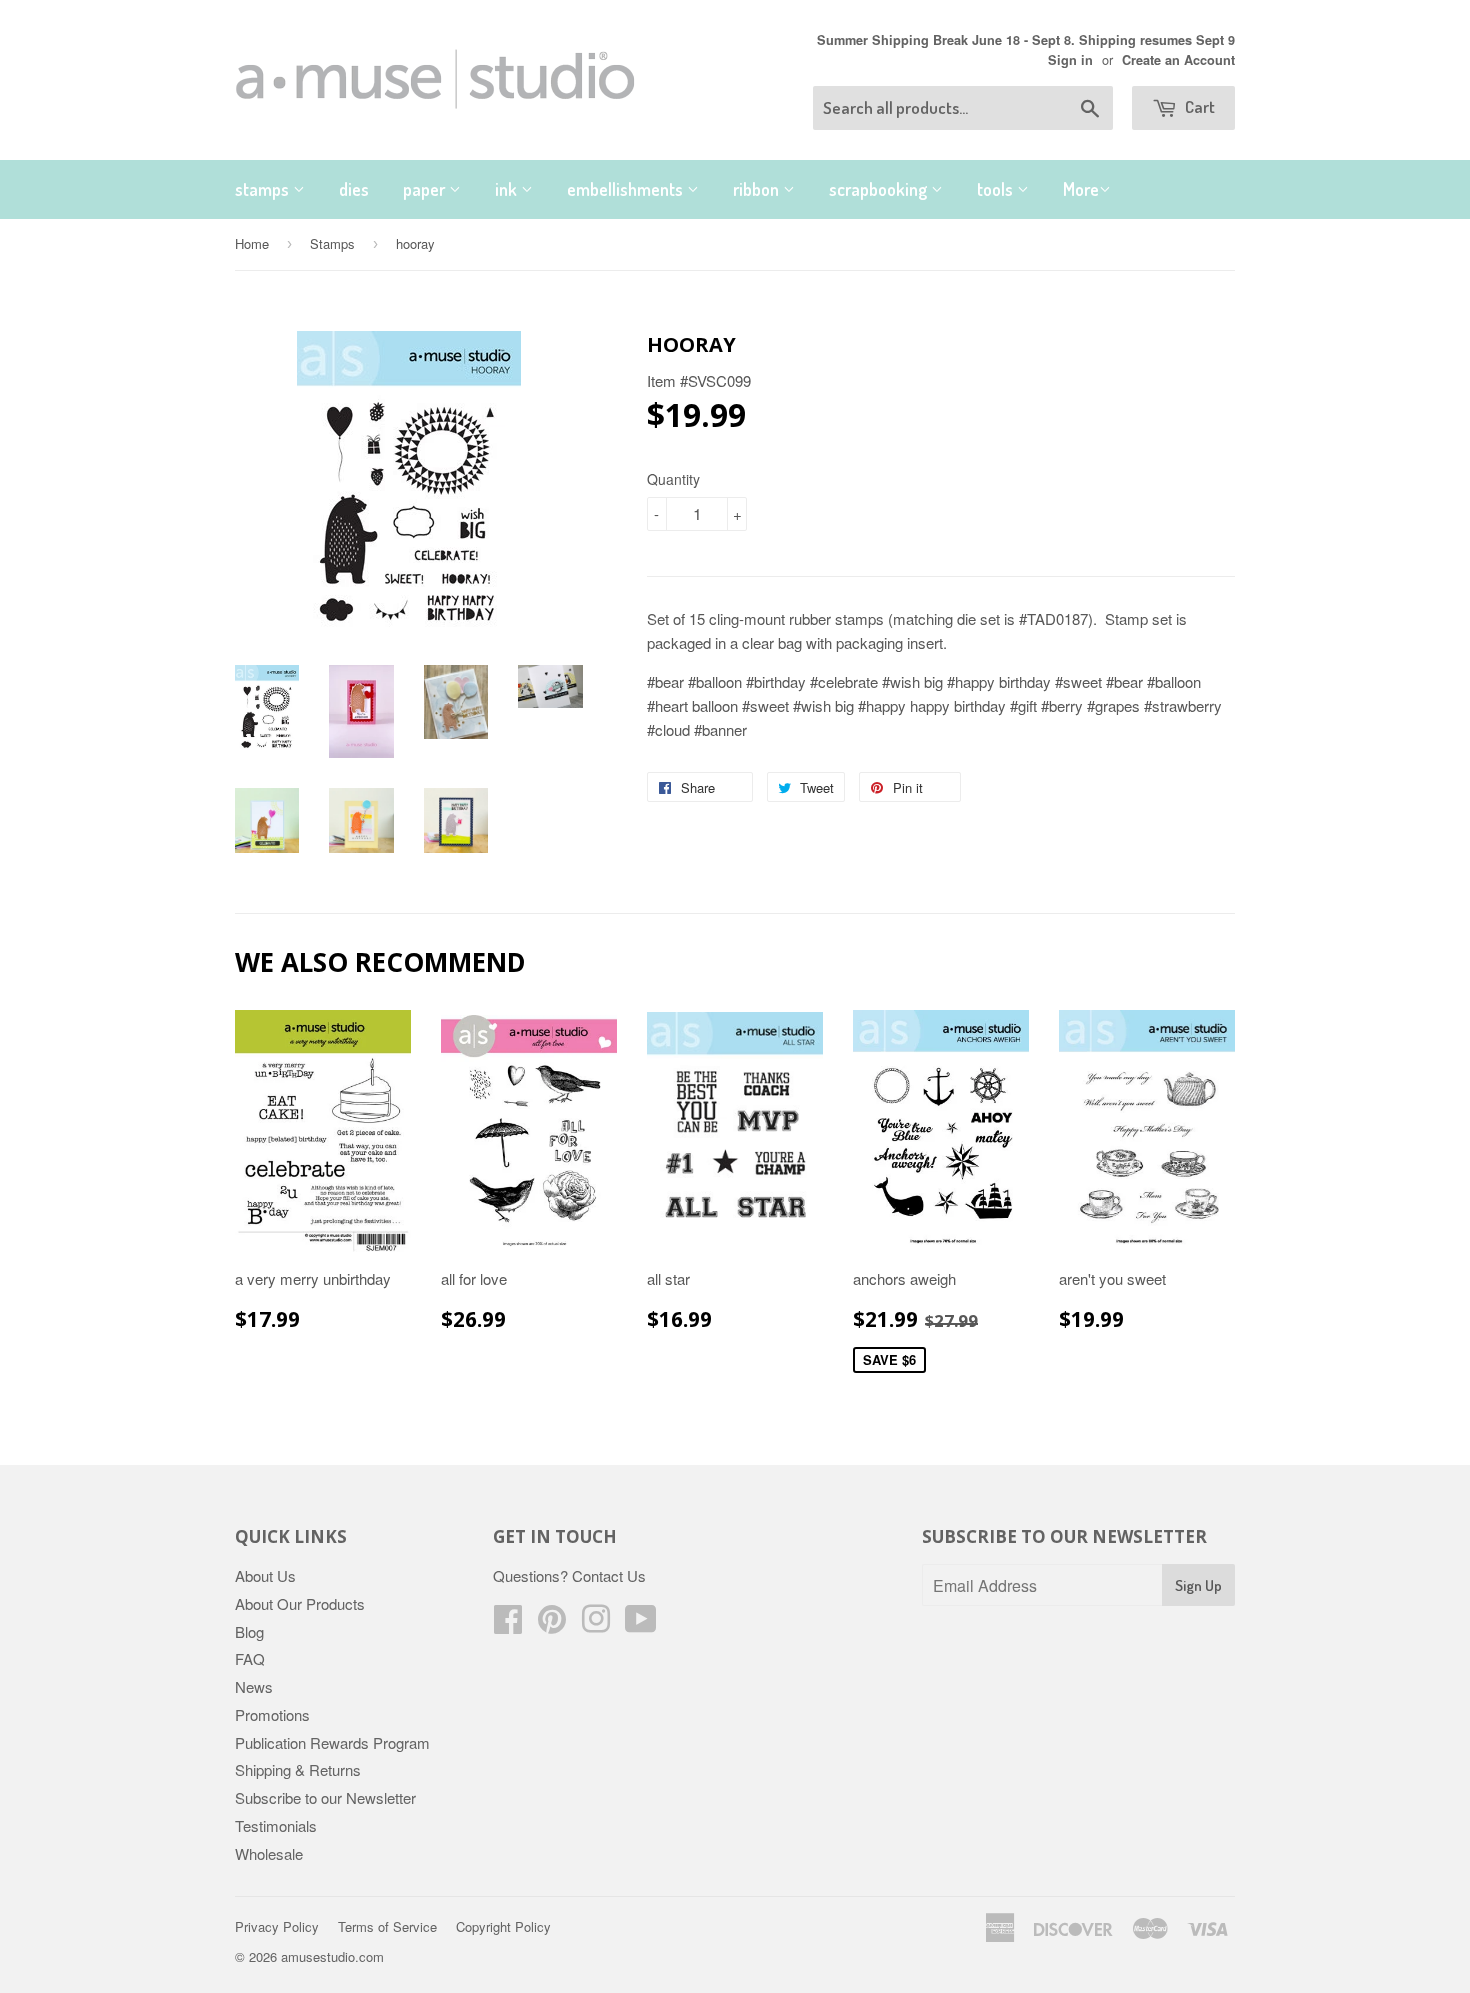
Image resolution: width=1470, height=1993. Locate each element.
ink (508, 189)
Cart (1198, 106)
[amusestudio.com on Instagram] (596, 1624)
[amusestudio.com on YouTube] (641, 1624)
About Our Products (300, 1603)
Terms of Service (387, 1926)
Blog (249, 1631)
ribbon (758, 189)
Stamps (332, 243)
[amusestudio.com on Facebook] (508, 1624)
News (254, 1686)
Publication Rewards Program (332, 1742)
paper (426, 189)
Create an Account (1178, 60)
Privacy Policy (277, 1926)
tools (997, 189)
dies (354, 189)
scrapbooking (880, 189)
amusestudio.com (332, 1956)
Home (252, 243)
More (1081, 189)
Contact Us (609, 1575)
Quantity (673, 479)
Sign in (1070, 60)
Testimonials (276, 1825)
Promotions (272, 1714)
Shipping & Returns (298, 1769)
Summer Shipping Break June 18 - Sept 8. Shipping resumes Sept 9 (1026, 40)
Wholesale (269, 1853)
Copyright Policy (503, 1926)
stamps (264, 189)
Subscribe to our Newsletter (325, 1797)
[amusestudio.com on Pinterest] (552, 1624)
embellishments (627, 189)
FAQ (250, 1658)
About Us (265, 1575)
